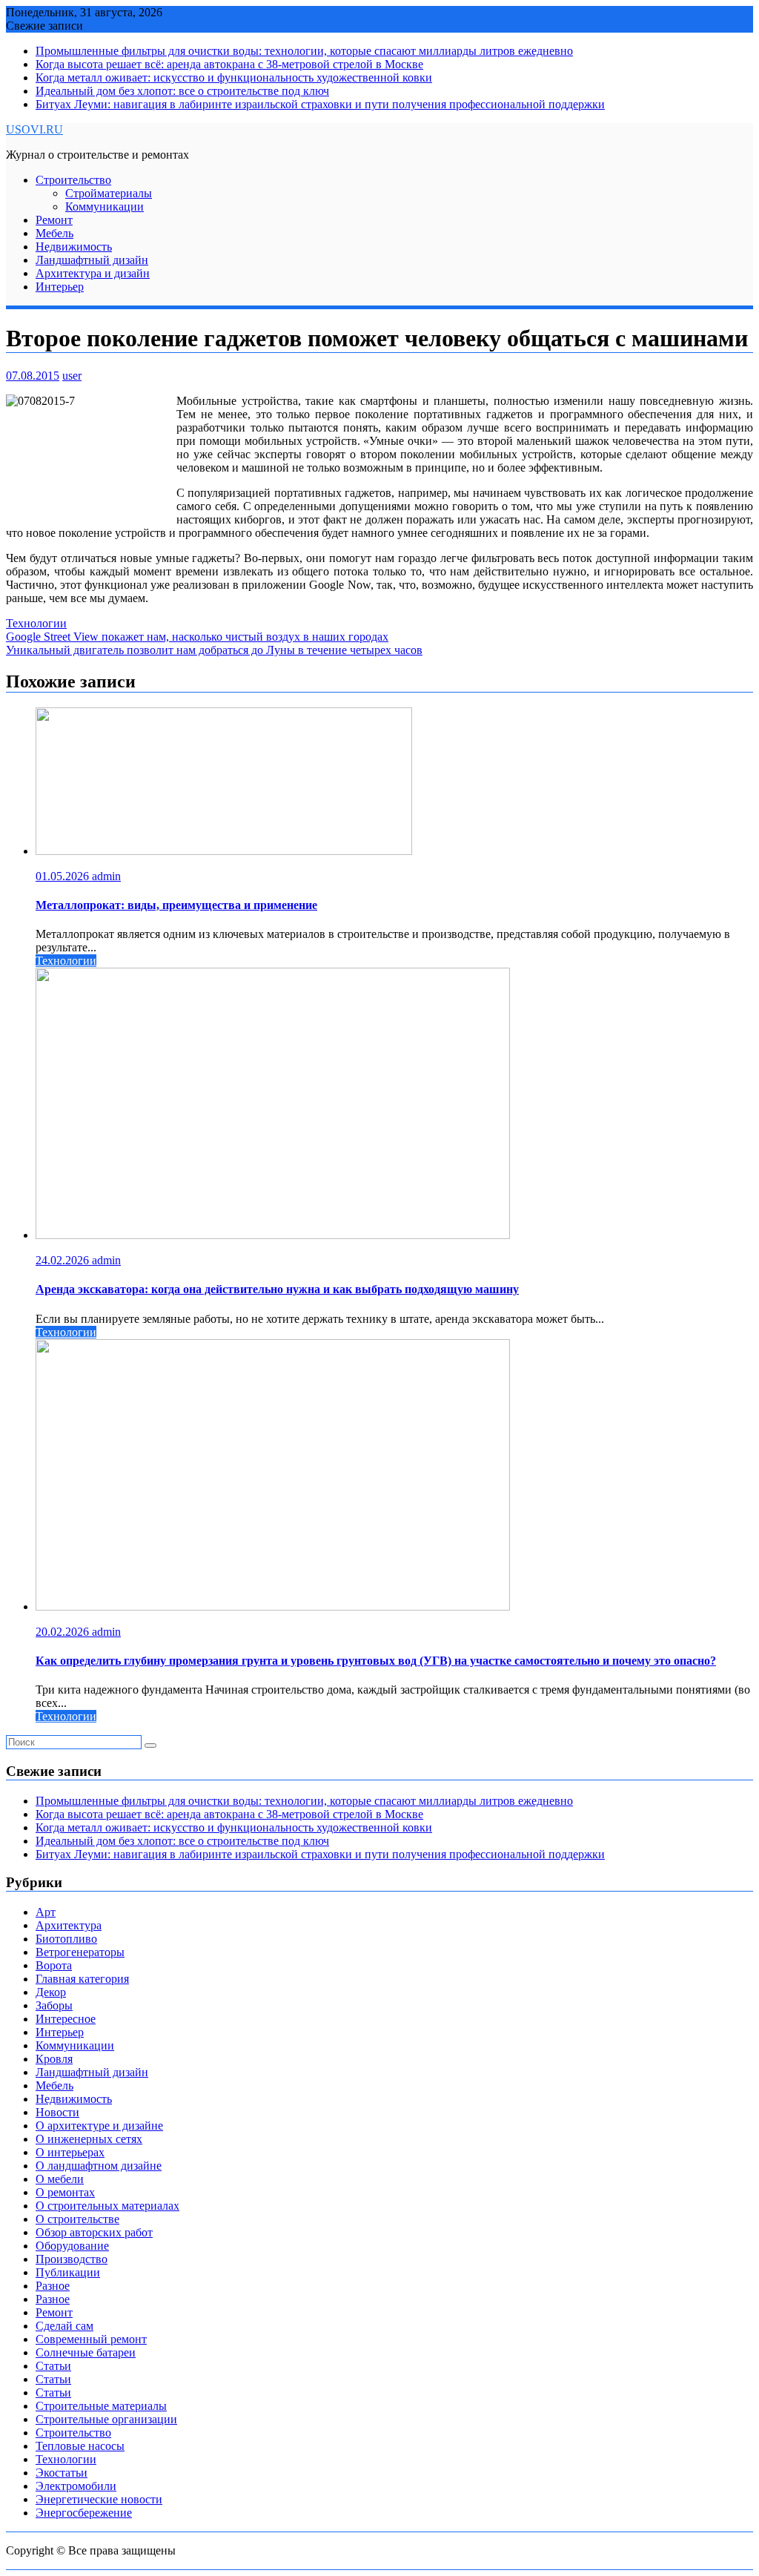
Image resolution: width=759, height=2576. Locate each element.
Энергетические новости (99, 2499)
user (72, 376)
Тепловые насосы (80, 2446)
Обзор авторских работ (94, 2232)
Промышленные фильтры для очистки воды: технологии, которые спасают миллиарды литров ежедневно (304, 51)
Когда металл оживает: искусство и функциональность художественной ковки (234, 77)
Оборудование (72, 2246)
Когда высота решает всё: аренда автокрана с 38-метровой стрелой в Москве (229, 64)
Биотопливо (66, 1939)
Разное (53, 2286)
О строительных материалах (107, 2206)
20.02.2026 (64, 1632)
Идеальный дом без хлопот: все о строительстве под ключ (182, 91)
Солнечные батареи (86, 2352)
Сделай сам (64, 2326)
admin (106, 876)
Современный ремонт (91, 2339)
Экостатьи (62, 2473)
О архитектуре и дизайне (99, 2126)
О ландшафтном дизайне (99, 2166)
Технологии (36, 623)
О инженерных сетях (89, 2139)
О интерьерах (70, 2152)
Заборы (54, 2005)
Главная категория (82, 1979)
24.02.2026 (64, 1260)
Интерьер (60, 287)
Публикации (68, 2272)
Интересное (66, 2019)
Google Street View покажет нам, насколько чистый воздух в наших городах (197, 637)
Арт (46, 1912)
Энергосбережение (84, 2513)
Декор (51, 1992)
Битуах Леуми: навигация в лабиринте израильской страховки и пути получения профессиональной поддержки (320, 104)
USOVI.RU (34, 129)
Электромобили (76, 2486)
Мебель (54, 233)
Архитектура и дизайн (93, 273)
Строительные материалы (101, 2406)
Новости (57, 2112)
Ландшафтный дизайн (92, 260)
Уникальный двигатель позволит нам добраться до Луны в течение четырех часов (214, 650)
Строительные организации (106, 2419)
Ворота (54, 1965)
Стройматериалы (109, 193)
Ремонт (54, 220)
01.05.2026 (64, 876)
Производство (72, 2259)
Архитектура (69, 1925)
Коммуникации (105, 207)
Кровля (54, 2059)
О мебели (60, 2179)
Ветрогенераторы (80, 1952)
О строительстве (77, 2219)
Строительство (73, 180)
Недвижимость (74, 247)
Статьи (53, 2366)
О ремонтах (65, 2192)
